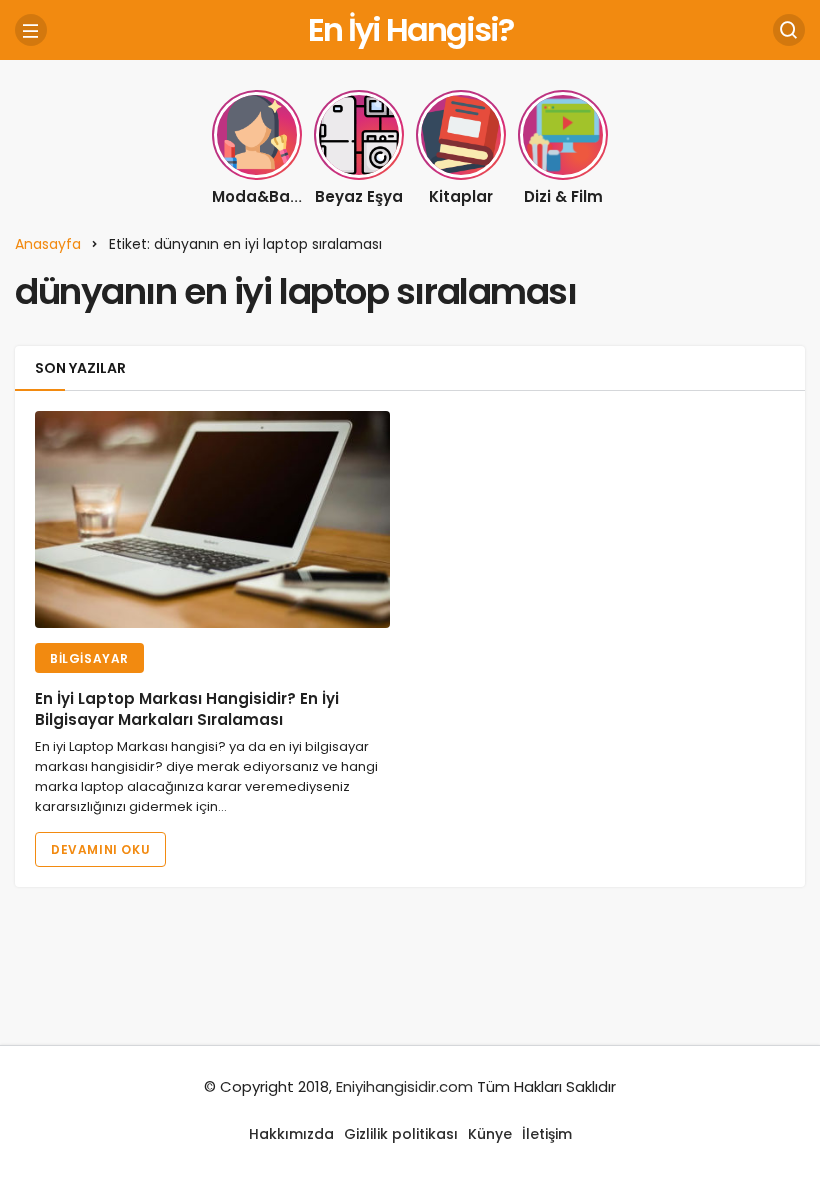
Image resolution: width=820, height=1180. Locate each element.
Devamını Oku (100, 849)
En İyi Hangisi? (410, 29)
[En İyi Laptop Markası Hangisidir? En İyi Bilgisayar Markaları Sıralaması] (212, 519)
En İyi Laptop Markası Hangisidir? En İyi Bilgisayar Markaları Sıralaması (187, 709)
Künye (490, 1134)
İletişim (547, 1134)
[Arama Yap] (789, 30)
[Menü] (31, 30)
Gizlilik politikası (401, 1134)
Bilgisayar (89, 658)
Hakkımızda (291, 1134)
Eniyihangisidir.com (404, 1086)
